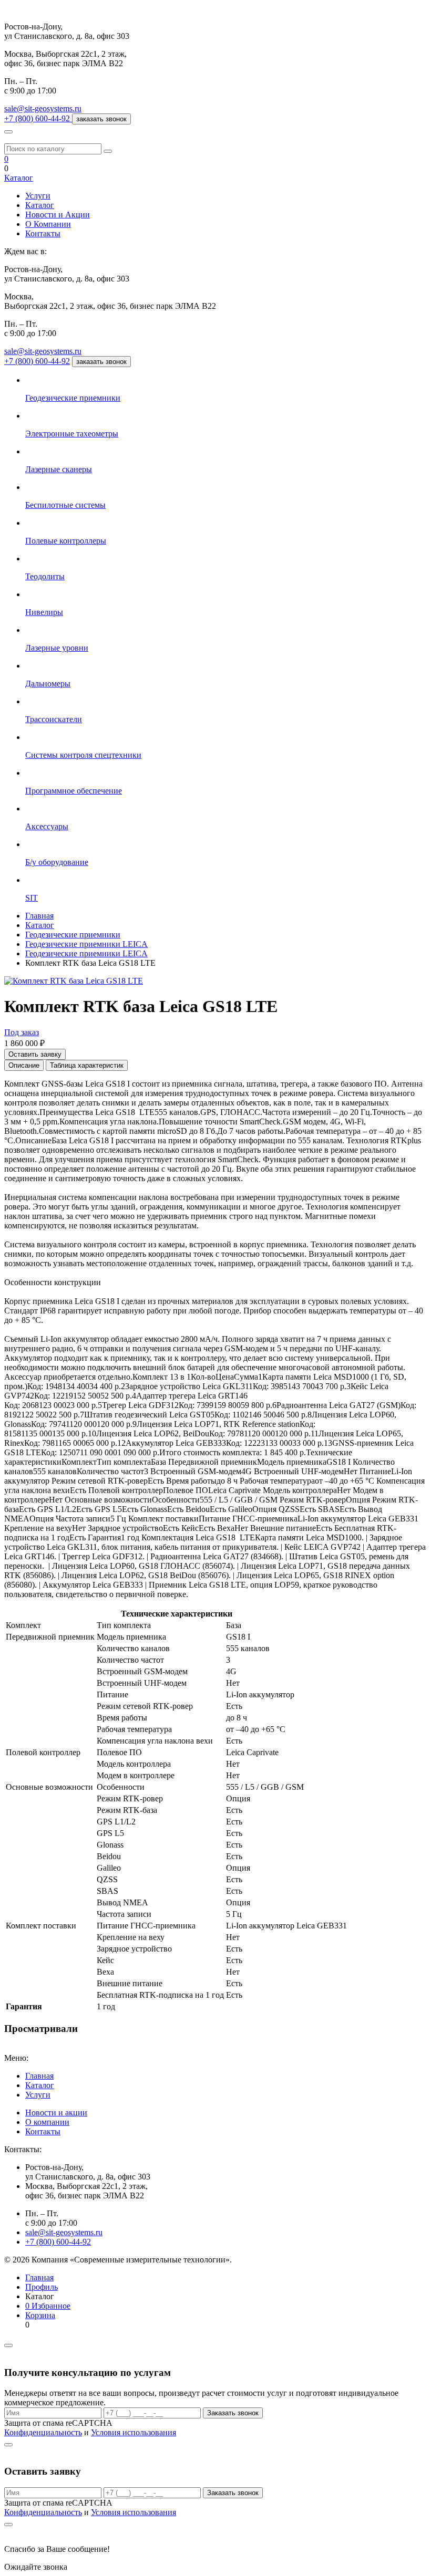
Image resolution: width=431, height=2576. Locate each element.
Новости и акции (56, 2113)
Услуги (38, 196)
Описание (24, 1065)
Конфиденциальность (43, 2432)
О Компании (48, 224)
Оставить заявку (35, 1054)
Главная (39, 2076)
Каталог (19, 178)
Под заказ (22, 1032)
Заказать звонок (233, 2413)
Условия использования (134, 2432)
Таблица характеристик (87, 1065)
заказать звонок (101, 119)
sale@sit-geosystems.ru (43, 108)
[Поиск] (108, 151)
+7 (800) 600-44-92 (37, 361)
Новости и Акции (58, 215)
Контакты (43, 233)
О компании (47, 2122)
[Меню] (8, 132)
